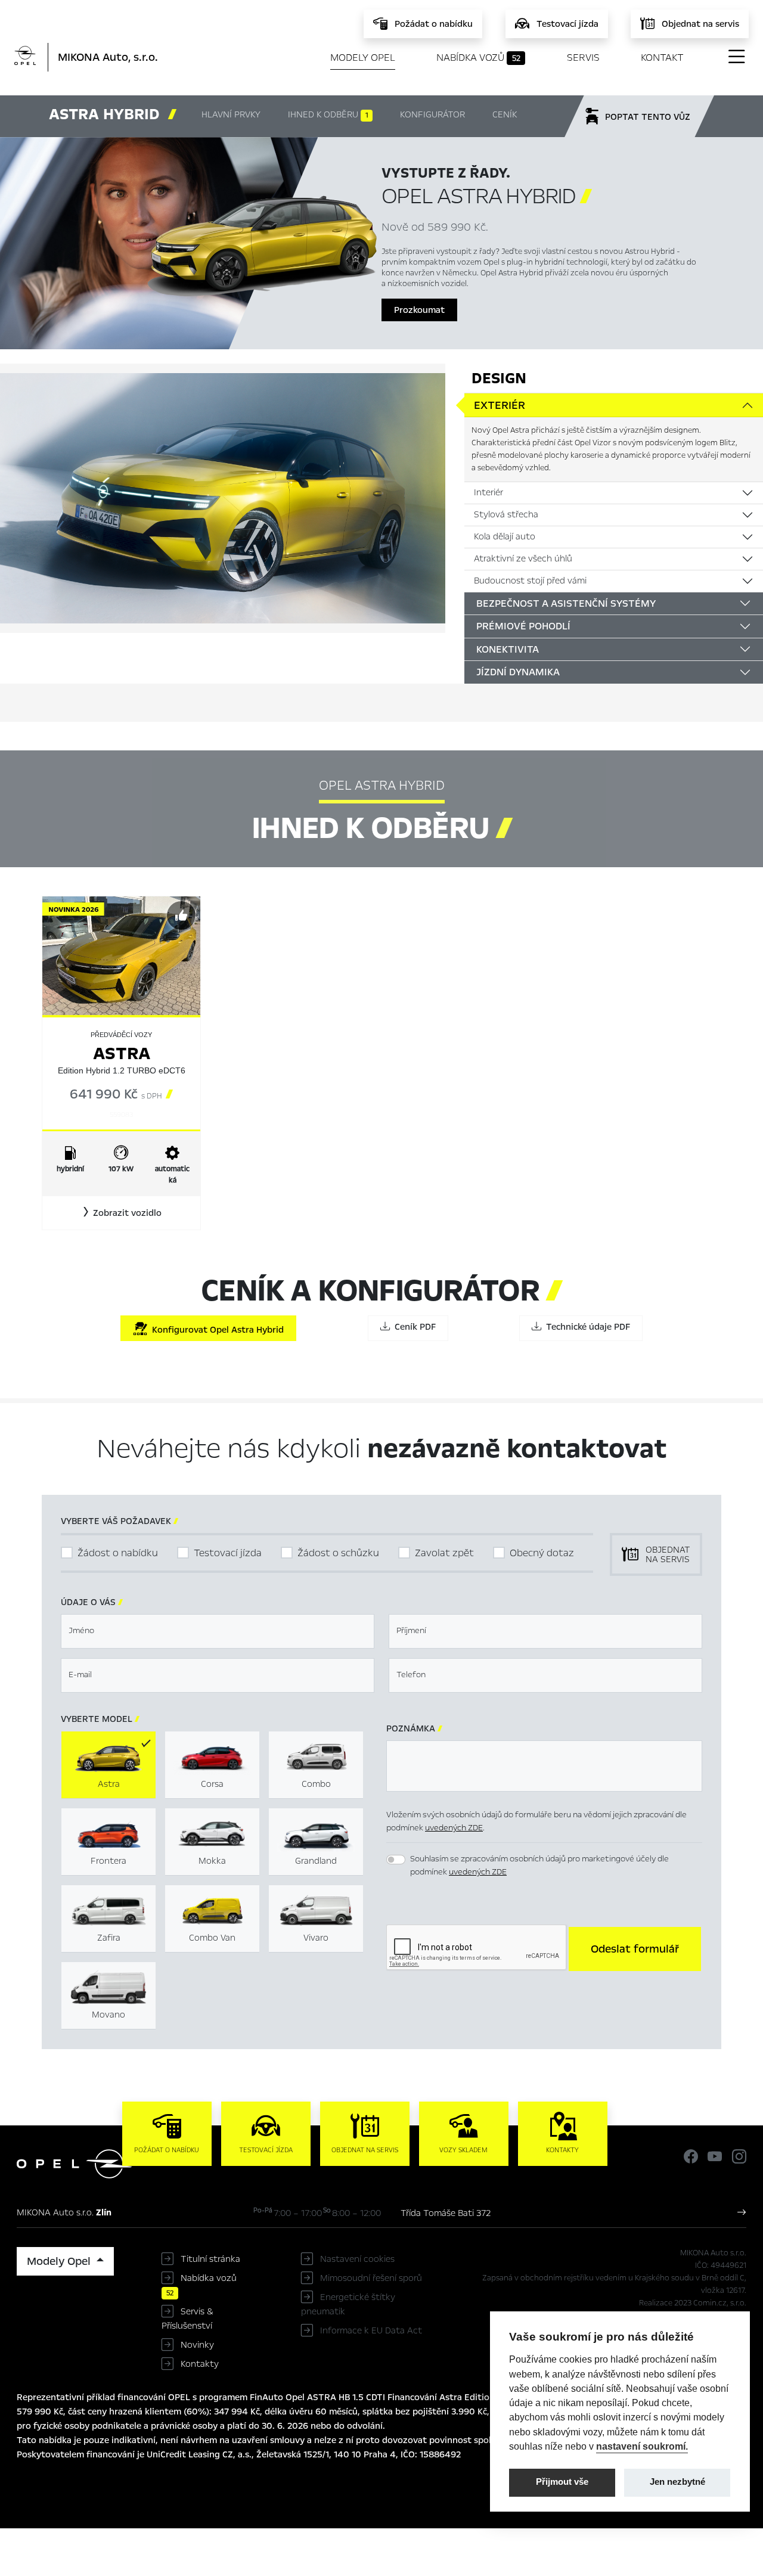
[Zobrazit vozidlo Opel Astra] (121, 955)
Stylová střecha (506, 514)
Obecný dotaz (542, 1553)
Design (499, 378)
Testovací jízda (228, 1553)
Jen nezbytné (677, 2482)
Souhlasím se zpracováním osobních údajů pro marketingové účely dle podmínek (539, 1866)
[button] (121, 1213)
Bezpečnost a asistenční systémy (566, 603)
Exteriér (500, 405)
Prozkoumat (419, 310)
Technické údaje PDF (586, 1327)
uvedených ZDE (454, 1828)
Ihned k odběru (328, 114)
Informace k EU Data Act (371, 2330)
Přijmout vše (562, 2482)
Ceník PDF (413, 1327)
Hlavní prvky (231, 114)
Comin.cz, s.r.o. (720, 2303)
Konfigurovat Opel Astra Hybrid (215, 1330)
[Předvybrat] (181, 915)
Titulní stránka (210, 2259)
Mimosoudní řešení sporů (371, 2278)
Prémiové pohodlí (523, 626)
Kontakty (200, 2364)
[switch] (396, 1860)
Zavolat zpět (444, 1553)
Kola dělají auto (505, 536)
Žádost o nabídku (118, 1553)
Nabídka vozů (478, 58)
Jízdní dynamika (518, 672)
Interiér (488, 492)
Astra (122, 1053)
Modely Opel (363, 58)
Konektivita (508, 649)
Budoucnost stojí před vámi (530, 581)
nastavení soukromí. (642, 2446)
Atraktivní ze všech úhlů (523, 558)
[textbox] (218, 1631)
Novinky (197, 2345)
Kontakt (662, 58)
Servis (583, 58)
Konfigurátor (432, 114)
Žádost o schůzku (338, 1553)
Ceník (505, 114)
